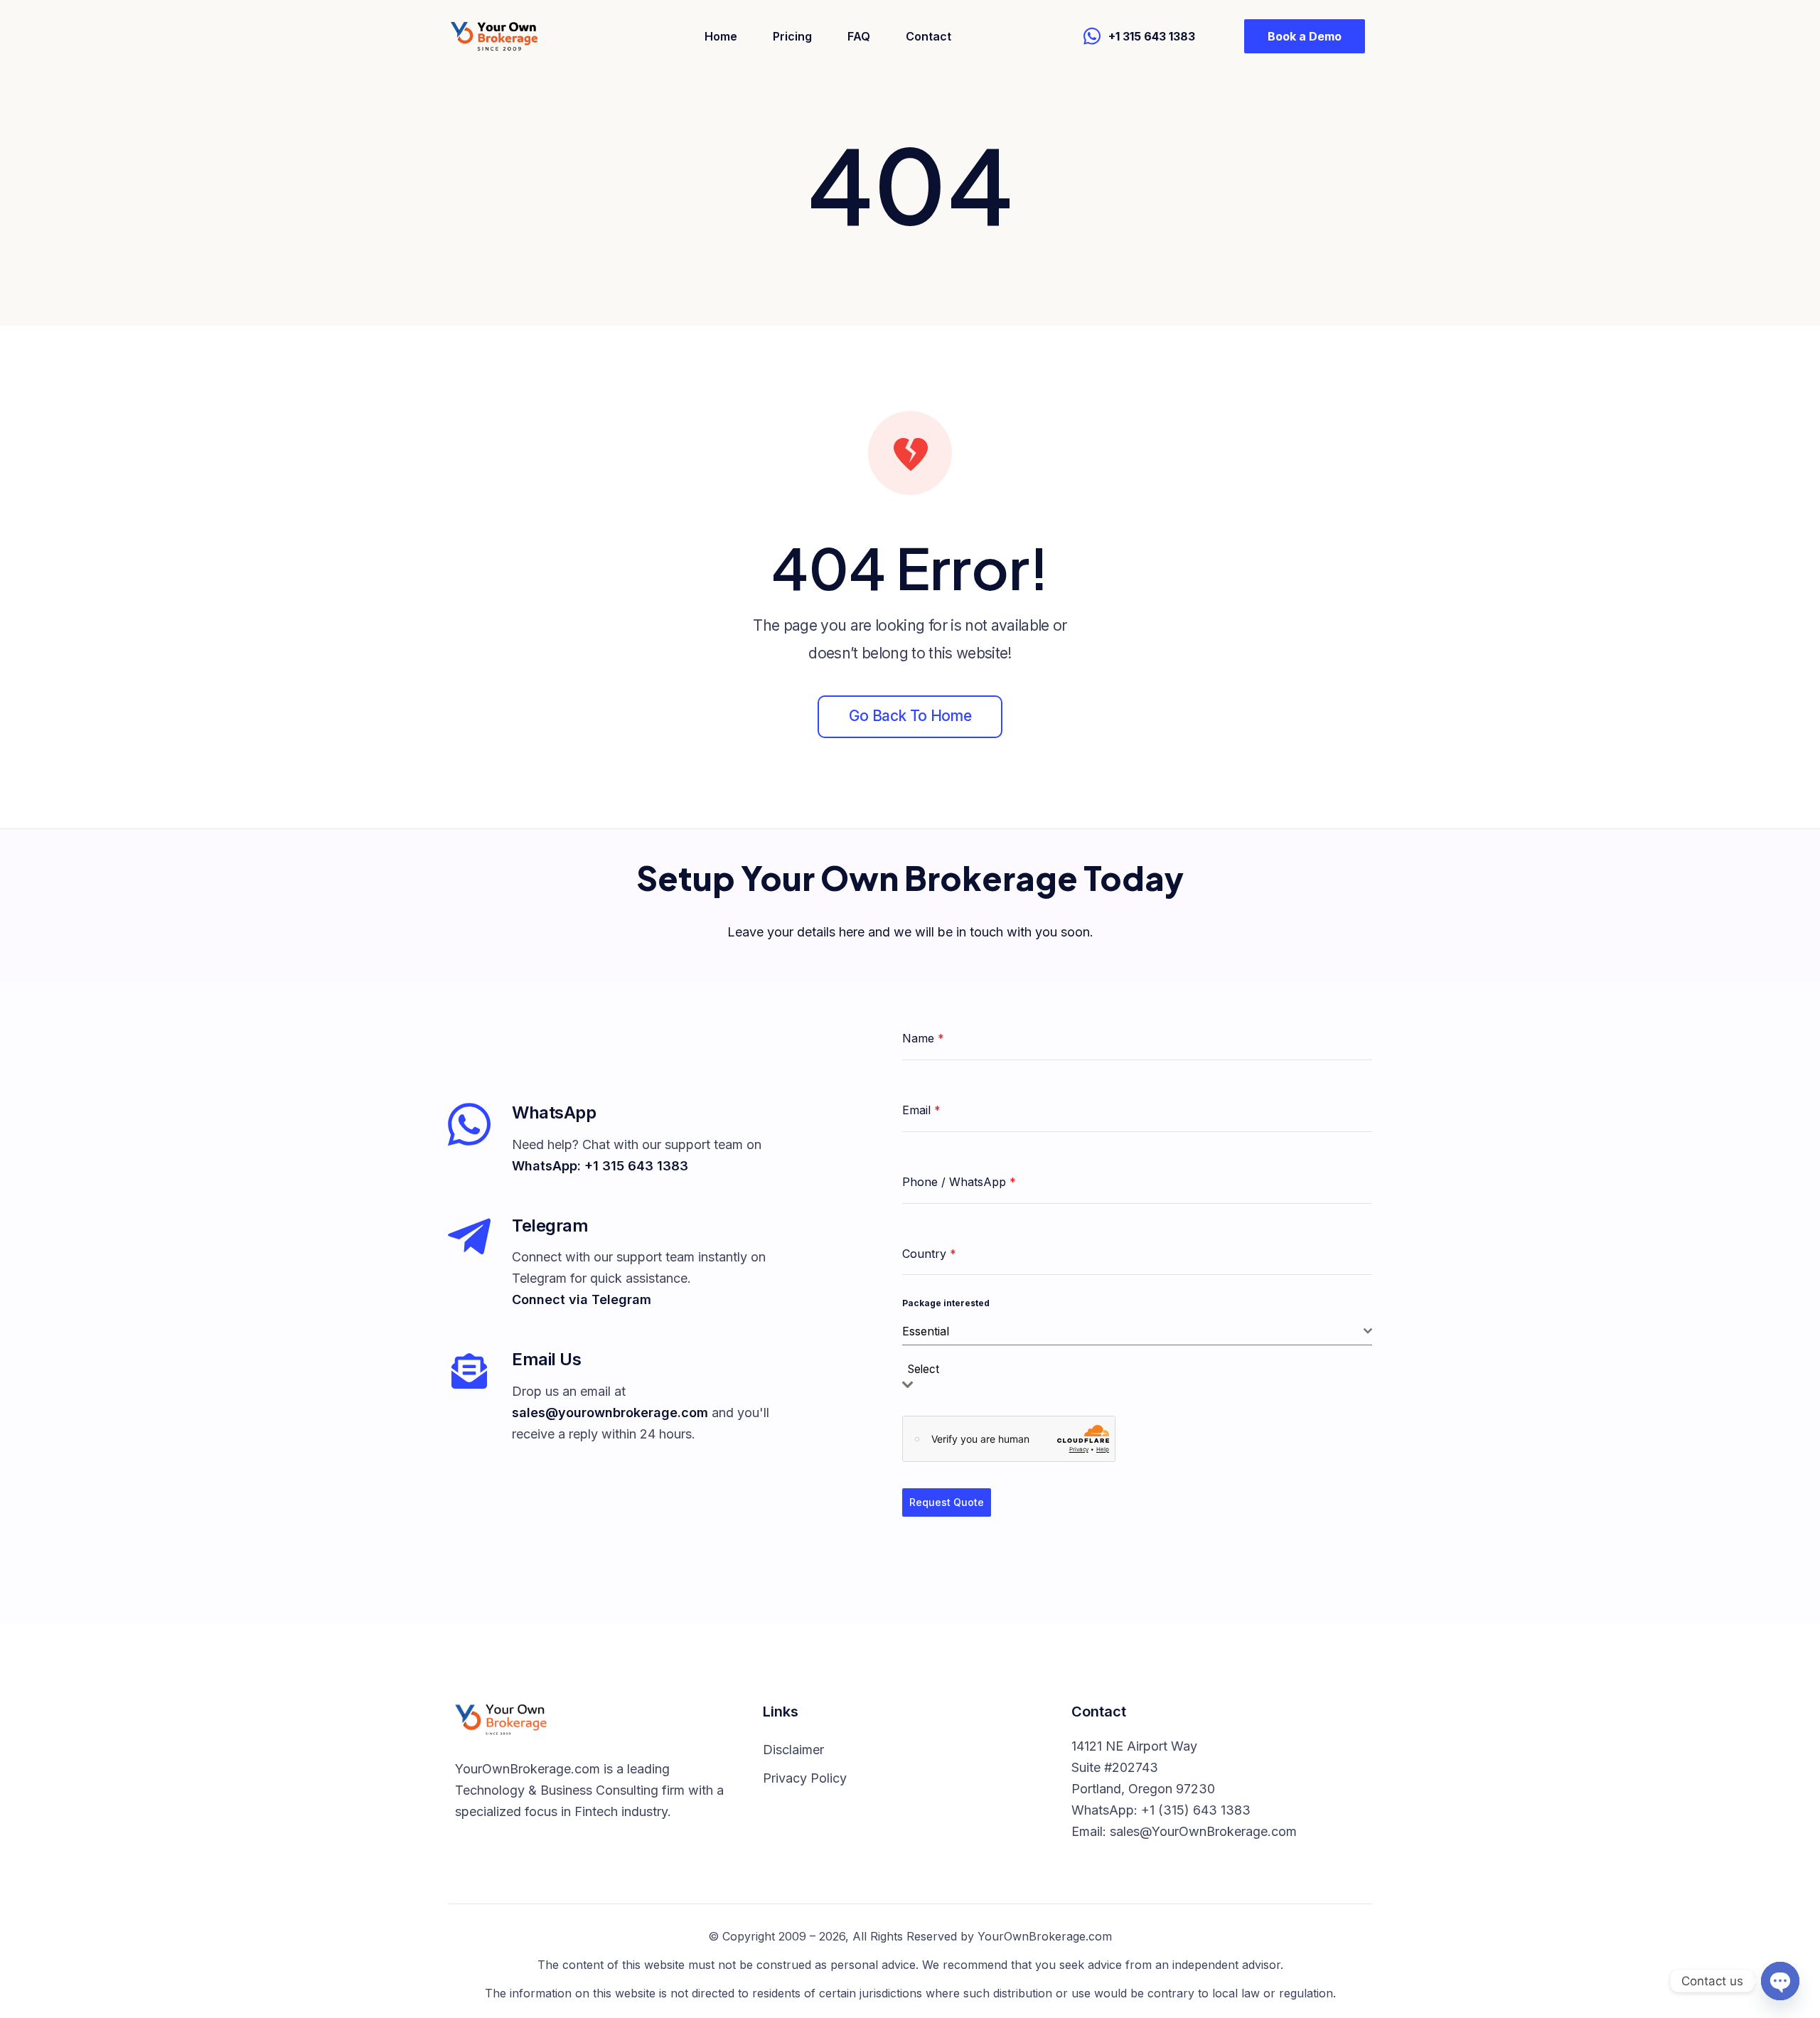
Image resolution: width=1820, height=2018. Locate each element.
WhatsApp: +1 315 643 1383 (600, 1166)
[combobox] (1137, 1331)
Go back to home (910, 716)
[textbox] (928, 1370)
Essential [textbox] (926, 1331)
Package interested (946, 1303)
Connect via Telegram (582, 1299)
